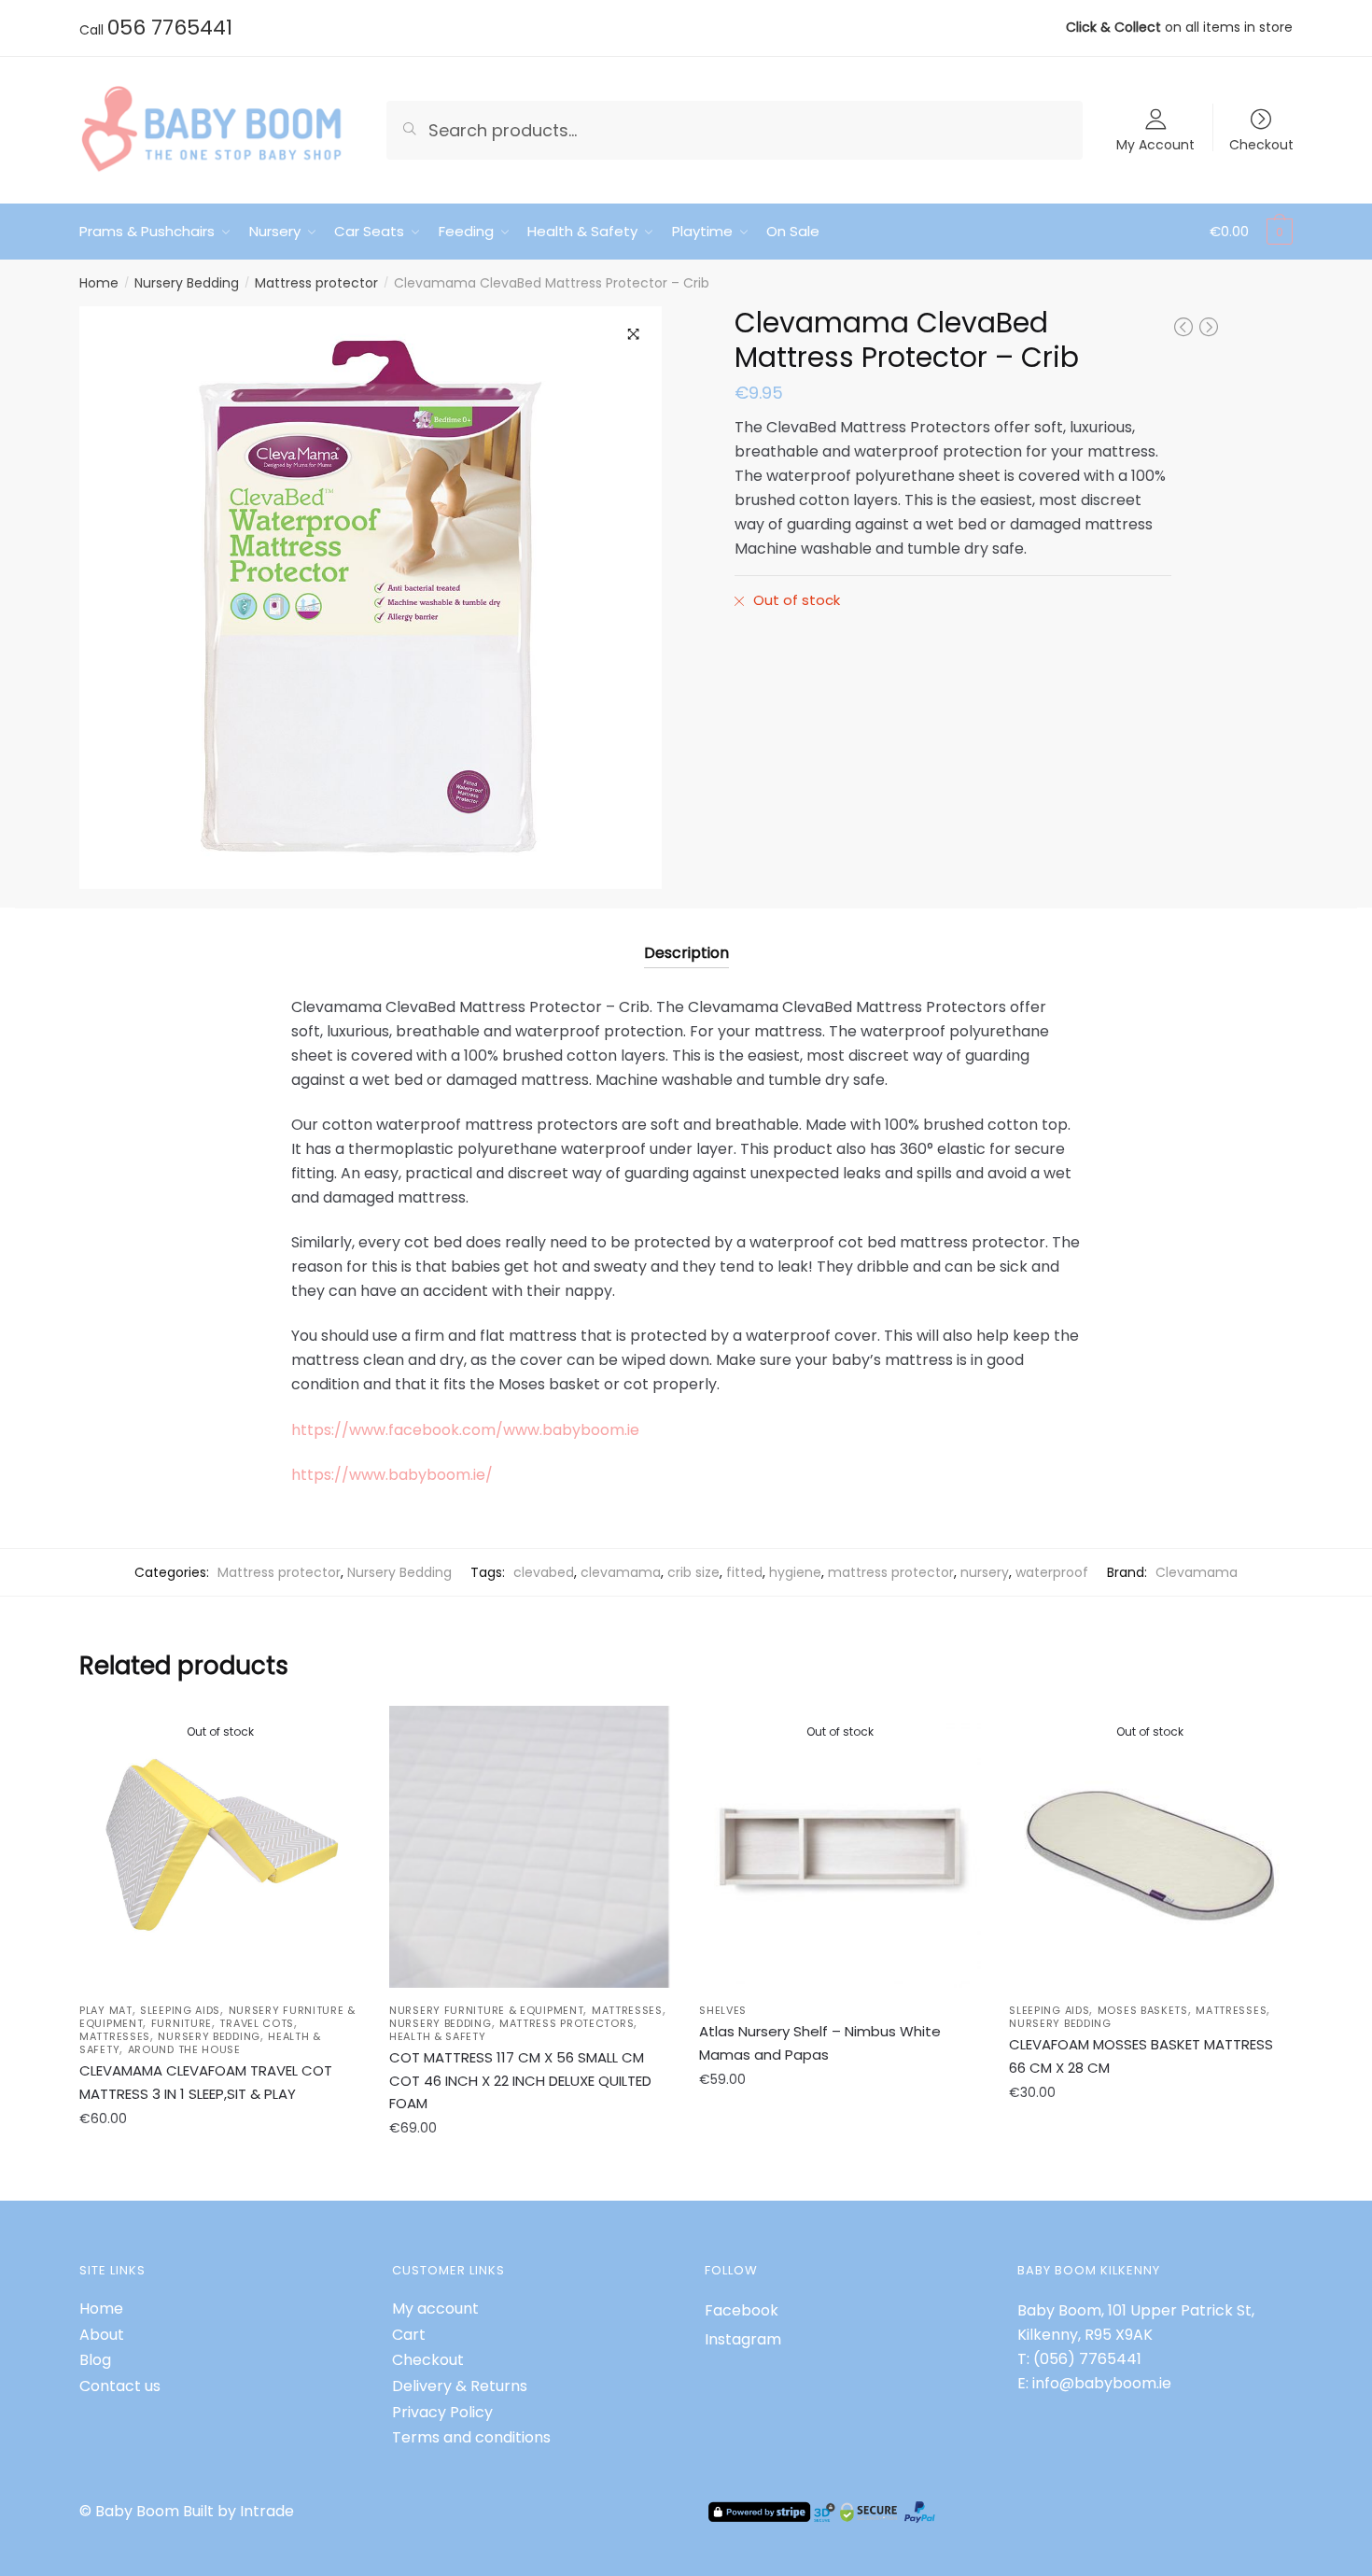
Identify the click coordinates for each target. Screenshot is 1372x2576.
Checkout (1261, 143)
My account (435, 2309)
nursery (985, 1572)
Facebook (742, 2310)
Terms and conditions (471, 2437)
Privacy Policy (442, 2412)
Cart (409, 2335)
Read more (221, 2170)
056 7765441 (170, 28)
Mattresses (115, 2036)
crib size (693, 1572)
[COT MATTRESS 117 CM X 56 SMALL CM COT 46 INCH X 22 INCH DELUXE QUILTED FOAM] (530, 1847)
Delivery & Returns (460, 2386)
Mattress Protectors (567, 2023)
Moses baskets (1143, 2010)
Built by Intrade (238, 2511)
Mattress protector (316, 283)
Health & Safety (438, 2036)
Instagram (743, 2339)
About (102, 2335)
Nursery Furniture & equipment (486, 2010)
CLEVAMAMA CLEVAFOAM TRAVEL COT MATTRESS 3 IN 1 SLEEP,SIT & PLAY (206, 2082)
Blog (95, 2360)
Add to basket (531, 2170)
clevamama (621, 1572)
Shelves (723, 2010)
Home (99, 283)
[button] (634, 334)
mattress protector (891, 1572)
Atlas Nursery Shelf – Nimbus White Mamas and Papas (820, 2042)
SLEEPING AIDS (180, 2010)
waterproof (1052, 1572)
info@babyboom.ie (1102, 2383)
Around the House (184, 2049)
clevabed (544, 1572)
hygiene (795, 1572)
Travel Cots (257, 2023)
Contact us (120, 2386)
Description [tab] (686, 953)
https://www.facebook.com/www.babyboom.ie (465, 1430)
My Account (1155, 143)
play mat (106, 2010)
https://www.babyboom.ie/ (392, 1475)
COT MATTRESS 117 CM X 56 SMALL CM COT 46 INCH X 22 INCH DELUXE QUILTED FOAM (520, 2080)
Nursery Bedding (187, 283)
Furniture (182, 2023)
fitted (744, 1572)
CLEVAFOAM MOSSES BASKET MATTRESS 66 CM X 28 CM (1141, 2055)
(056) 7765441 (1087, 2359)
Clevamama (1197, 1572)
